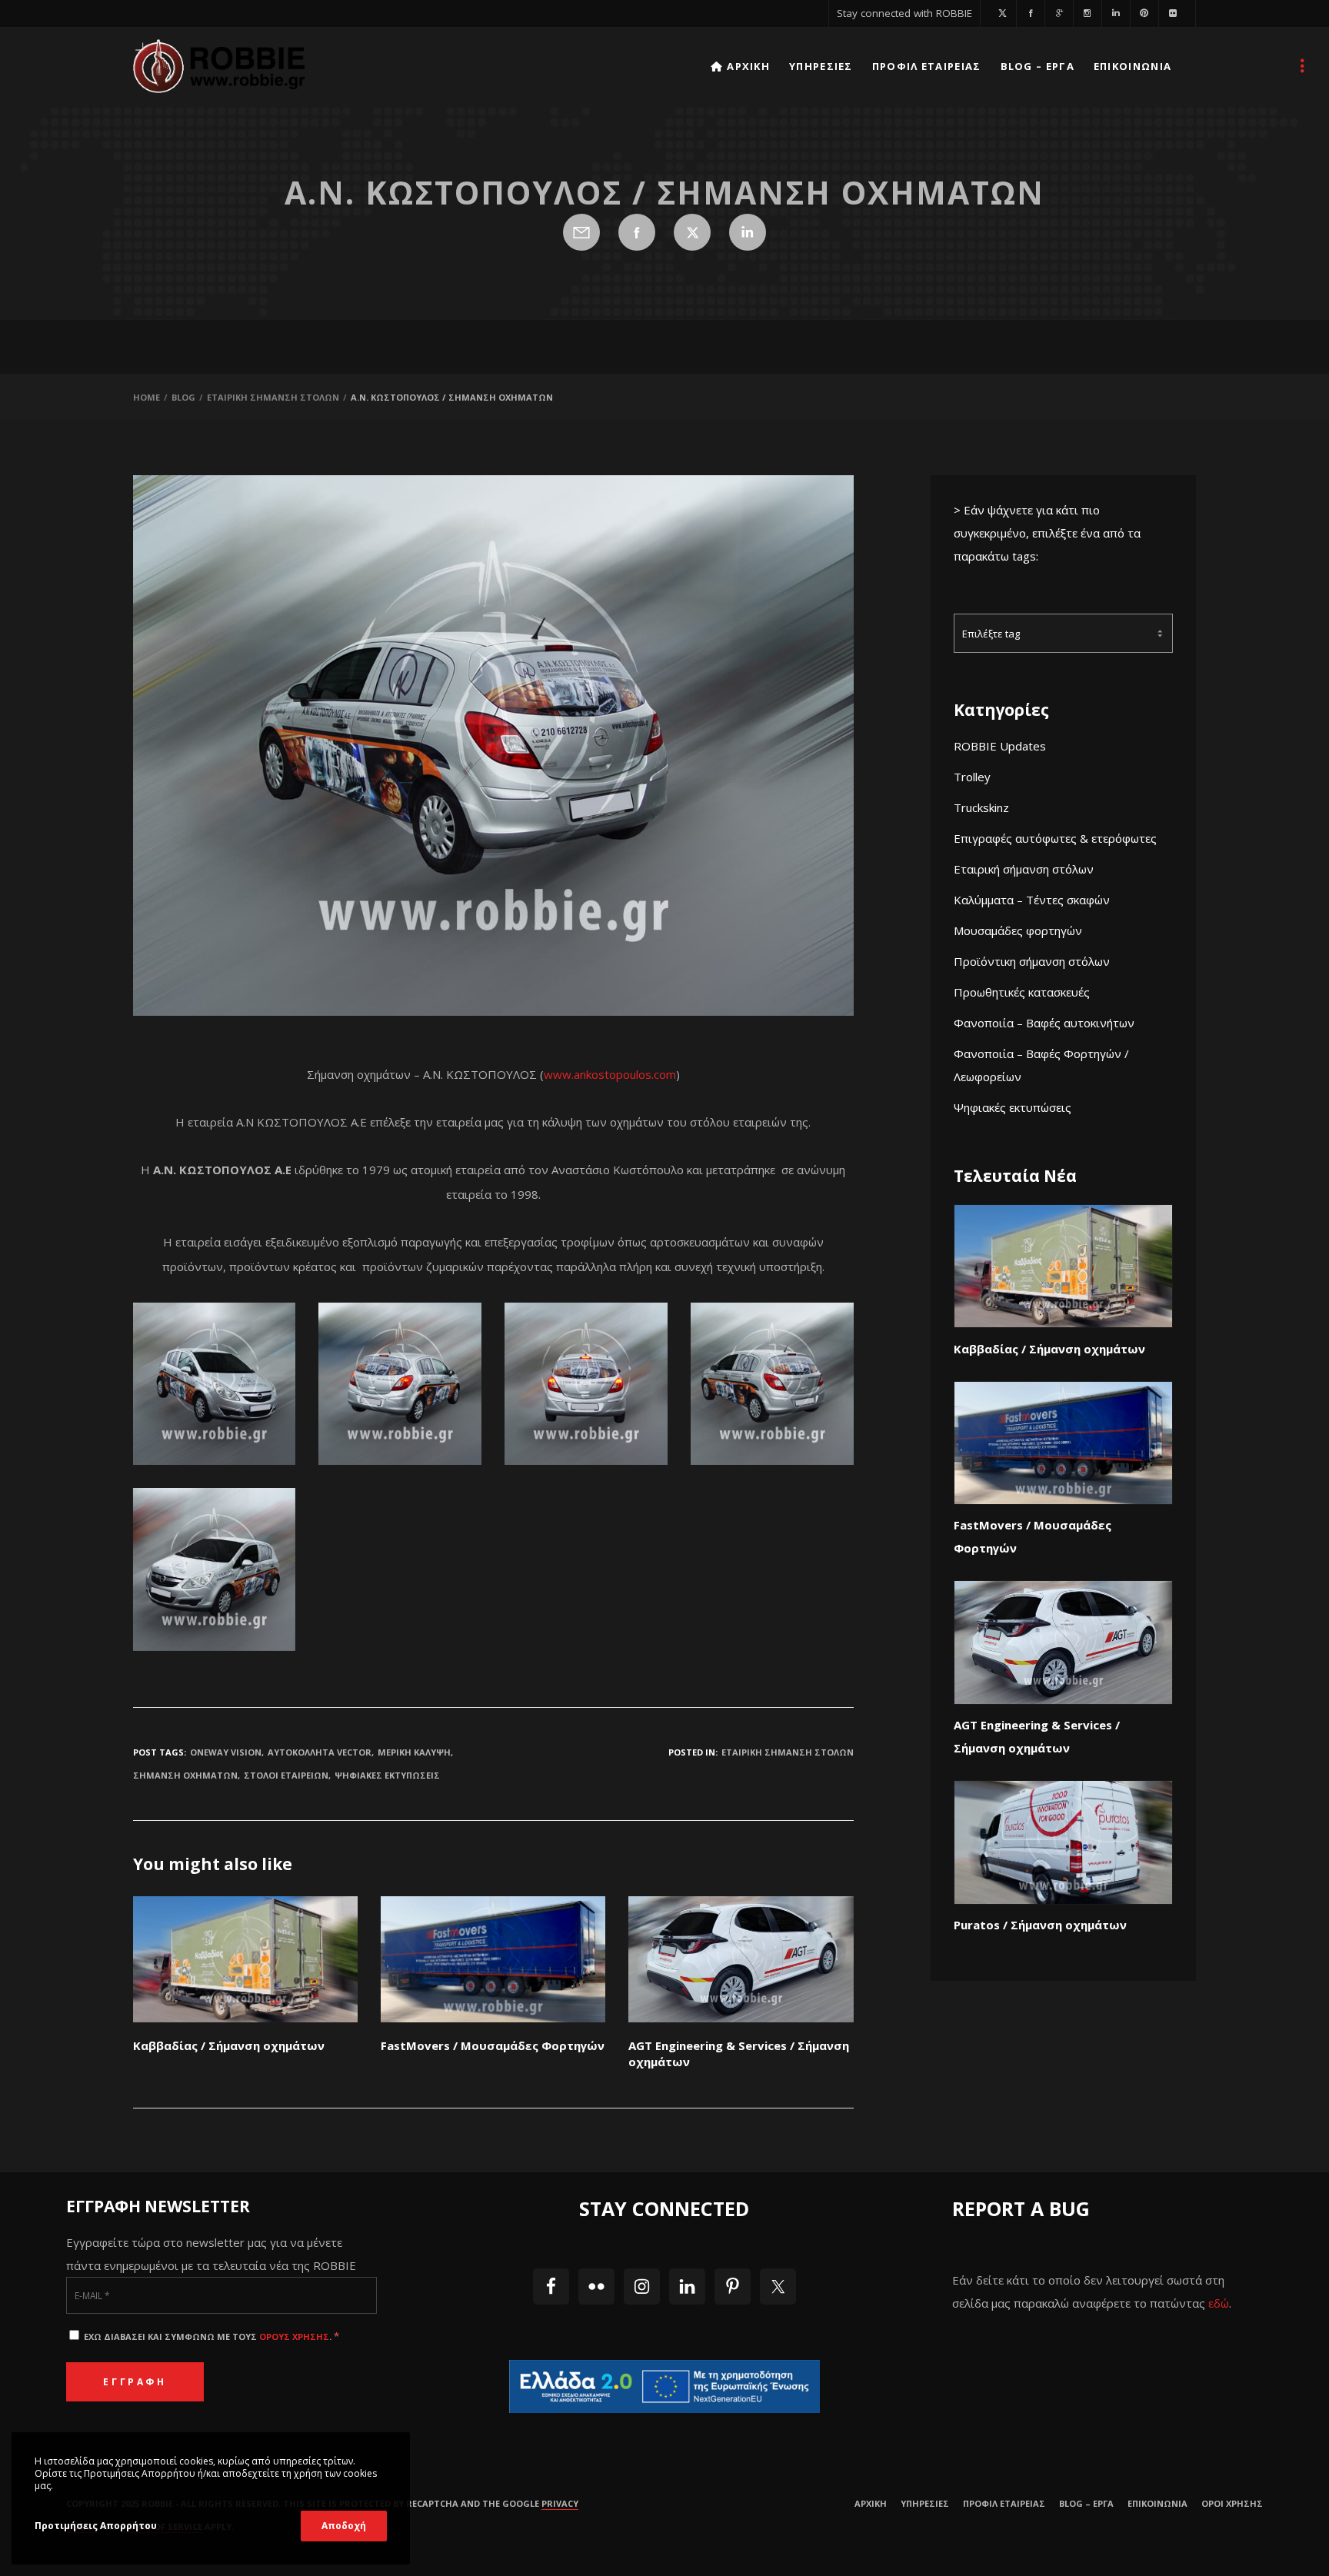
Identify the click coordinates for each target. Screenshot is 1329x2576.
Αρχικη (871, 2503)
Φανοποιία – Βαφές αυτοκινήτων (1044, 1023)
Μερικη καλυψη (414, 1752)
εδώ (1219, 2303)
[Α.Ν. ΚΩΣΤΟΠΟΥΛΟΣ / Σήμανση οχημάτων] (581, 232)
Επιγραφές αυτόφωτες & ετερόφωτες (1055, 838)
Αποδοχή (344, 2526)
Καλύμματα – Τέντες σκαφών (1032, 900)
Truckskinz (981, 807)
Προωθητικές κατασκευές (1022, 992)
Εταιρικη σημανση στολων (788, 1752)
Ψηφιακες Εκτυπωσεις (387, 1775)
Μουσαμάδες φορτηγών (1018, 930)
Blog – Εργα (1086, 2503)
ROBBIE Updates (1000, 746)
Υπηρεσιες (925, 2503)
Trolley (972, 777)
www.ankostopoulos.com (610, 1074)
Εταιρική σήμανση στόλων (1024, 869)
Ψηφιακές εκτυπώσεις (1013, 1107)
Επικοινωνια (1157, 2503)
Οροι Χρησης (1232, 2503)
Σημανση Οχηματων (185, 1775)
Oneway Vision (226, 1752)
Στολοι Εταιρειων (286, 1775)
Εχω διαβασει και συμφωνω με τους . (210, 2336)
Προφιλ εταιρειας (1004, 2503)
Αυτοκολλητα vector (320, 1752)
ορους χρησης (294, 2336)
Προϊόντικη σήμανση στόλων (1032, 961)
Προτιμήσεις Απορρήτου (96, 2526)
